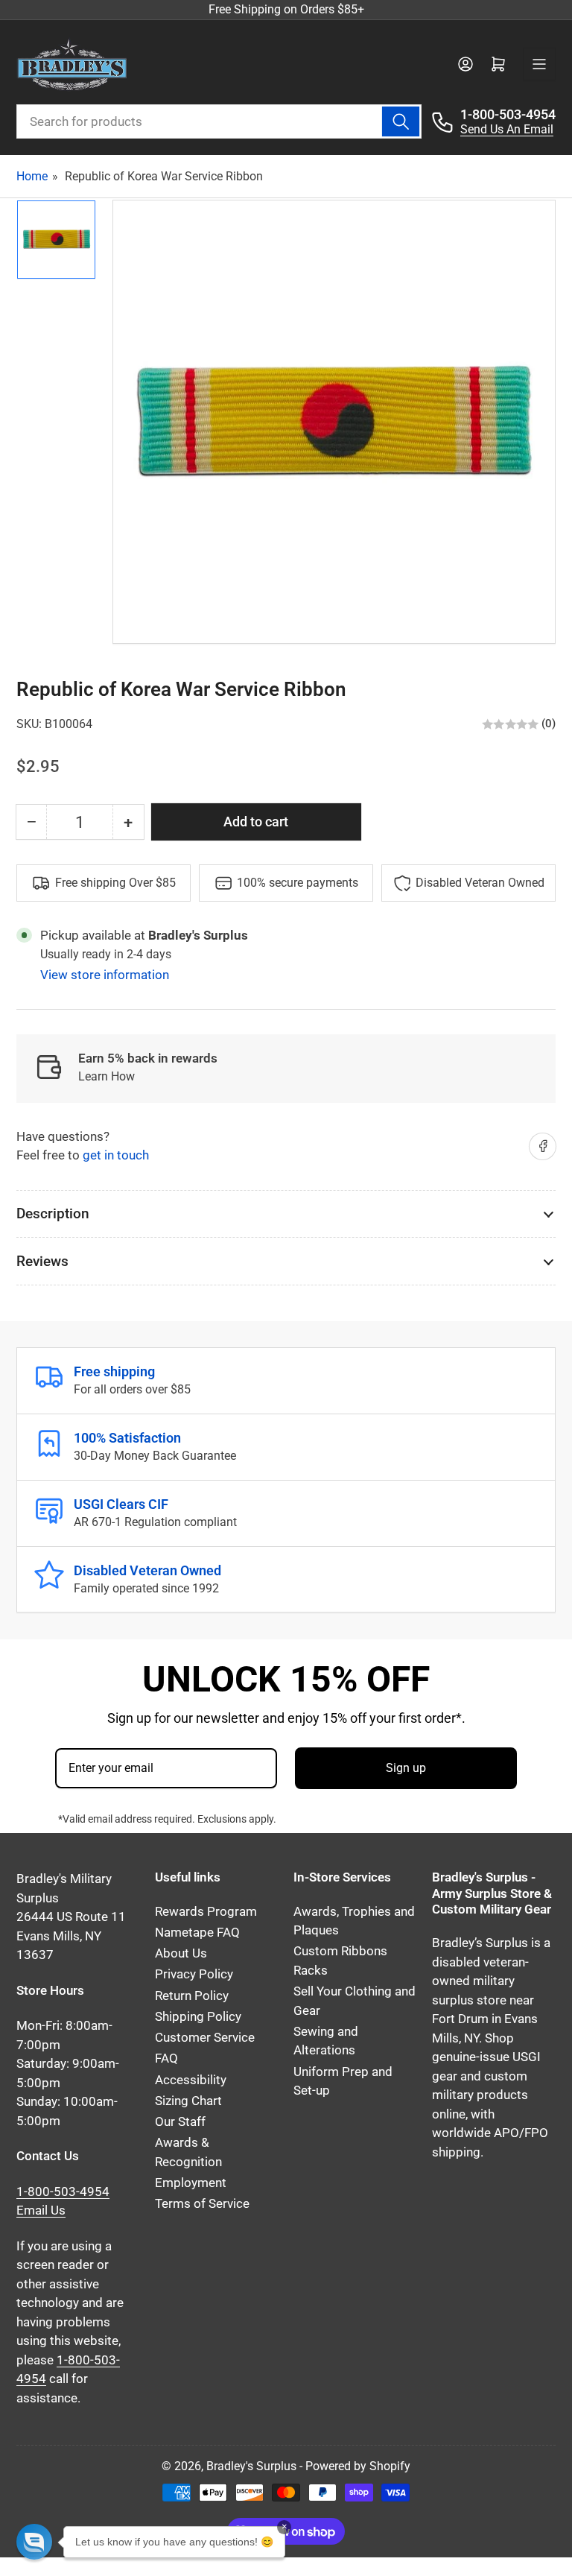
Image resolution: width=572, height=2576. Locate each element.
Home (32, 176)
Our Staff (180, 2122)
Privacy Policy (194, 1974)
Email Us (41, 2211)
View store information (105, 975)
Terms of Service (202, 2204)
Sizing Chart (188, 2101)
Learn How (107, 1076)
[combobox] (219, 121)
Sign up (406, 1768)
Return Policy (192, 1996)
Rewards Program (206, 1912)
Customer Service (205, 2038)
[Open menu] (539, 64)
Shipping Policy (198, 2017)
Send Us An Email (507, 129)
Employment (191, 2183)
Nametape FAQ (197, 1933)
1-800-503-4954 (508, 114)
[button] (34, 2542)
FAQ (166, 2058)
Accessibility (191, 2080)
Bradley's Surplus (251, 2466)
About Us (181, 1953)
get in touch (116, 1155)
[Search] (401, 121)
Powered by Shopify (358, 2466)
